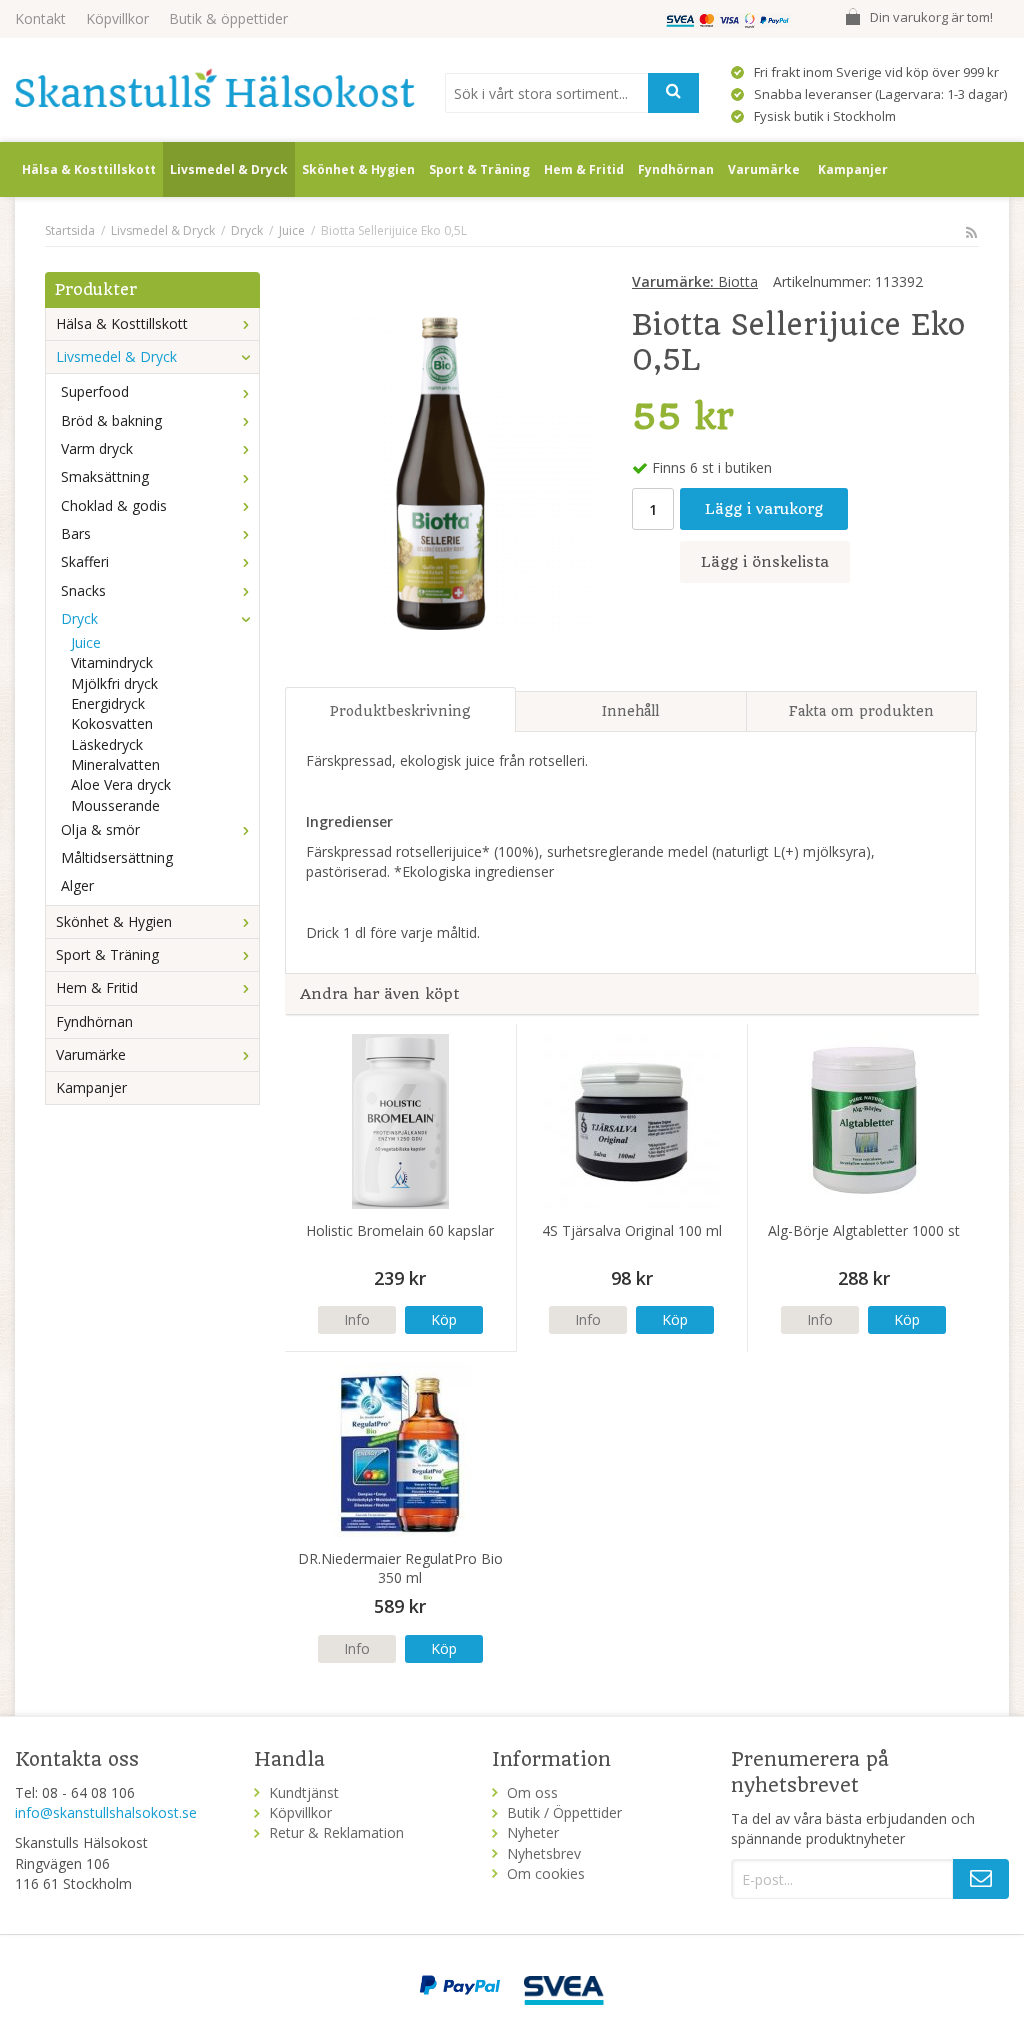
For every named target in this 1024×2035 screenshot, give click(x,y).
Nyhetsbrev (544, 1853)
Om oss (532, 1792)
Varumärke (764, 169)
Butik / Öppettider (564, 1812)
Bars (76, 533)
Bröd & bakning (111, 420)
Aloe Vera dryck (121, 784)
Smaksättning (105, 476)
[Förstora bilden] (441, 471)
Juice (86, 642)
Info (357, 1319)
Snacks (83, 590)
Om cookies (546, 1873)
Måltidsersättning (117, 857)
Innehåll (630, 711)
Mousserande (115, 805)
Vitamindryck (112, 662)
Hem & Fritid (584, 169)
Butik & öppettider (228, 18)
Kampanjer (853, 169)
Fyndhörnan (676, 169)
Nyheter (533, 1832)
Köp (444, 1319)
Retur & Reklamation (336, 1832)
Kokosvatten (112, 723)
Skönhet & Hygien (358, 169)
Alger (77, 885)
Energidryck (108, 703)
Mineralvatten (115, 764)
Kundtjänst (304, 1792)
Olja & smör (100, 829)
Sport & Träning (479, 169)
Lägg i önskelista (765, 562)
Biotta (695, 281)
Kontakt (40, 18)
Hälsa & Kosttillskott (89, 169)
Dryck (79, 618)
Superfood (95, 391)
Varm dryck (97, 448)
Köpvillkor (117, 18)
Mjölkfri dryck (114, 683)
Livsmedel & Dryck (229, 169)
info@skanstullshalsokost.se (106, 1812)
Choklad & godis (114, 505)
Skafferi (85, 561)
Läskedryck (107, 744)
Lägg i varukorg (764, 509)
